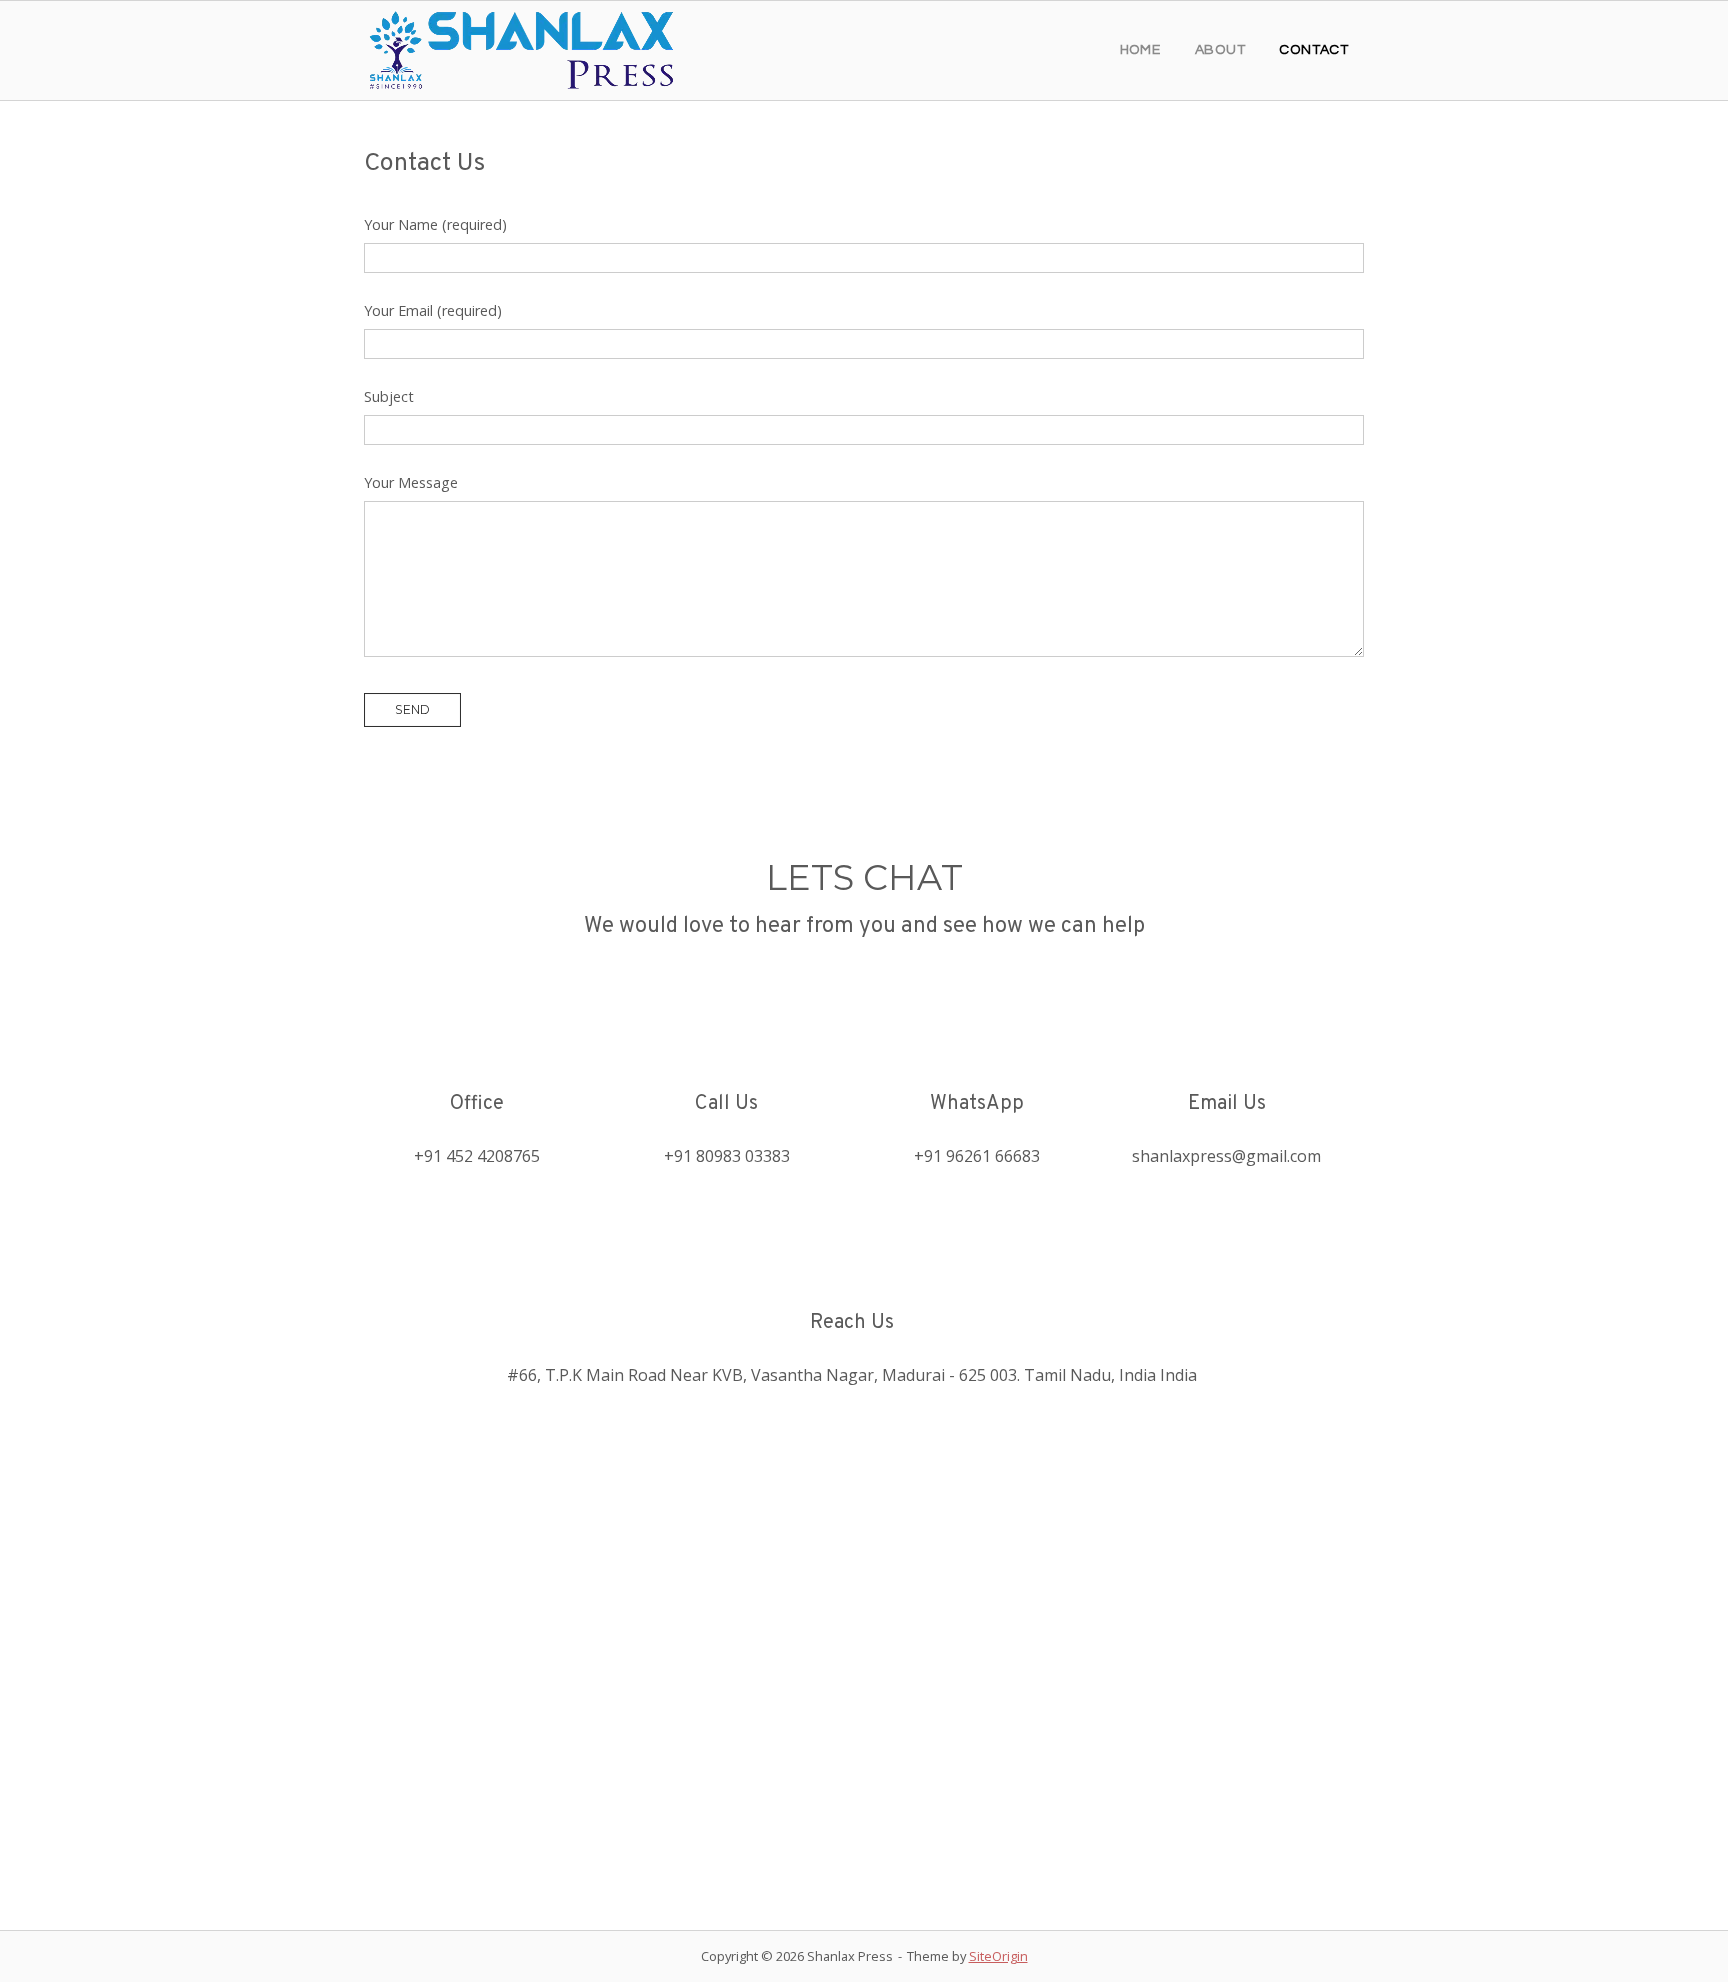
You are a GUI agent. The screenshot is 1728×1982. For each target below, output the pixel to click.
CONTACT (1314, 50)
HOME (1140, 50)
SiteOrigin (998, 1956)
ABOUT (1220, 50)
